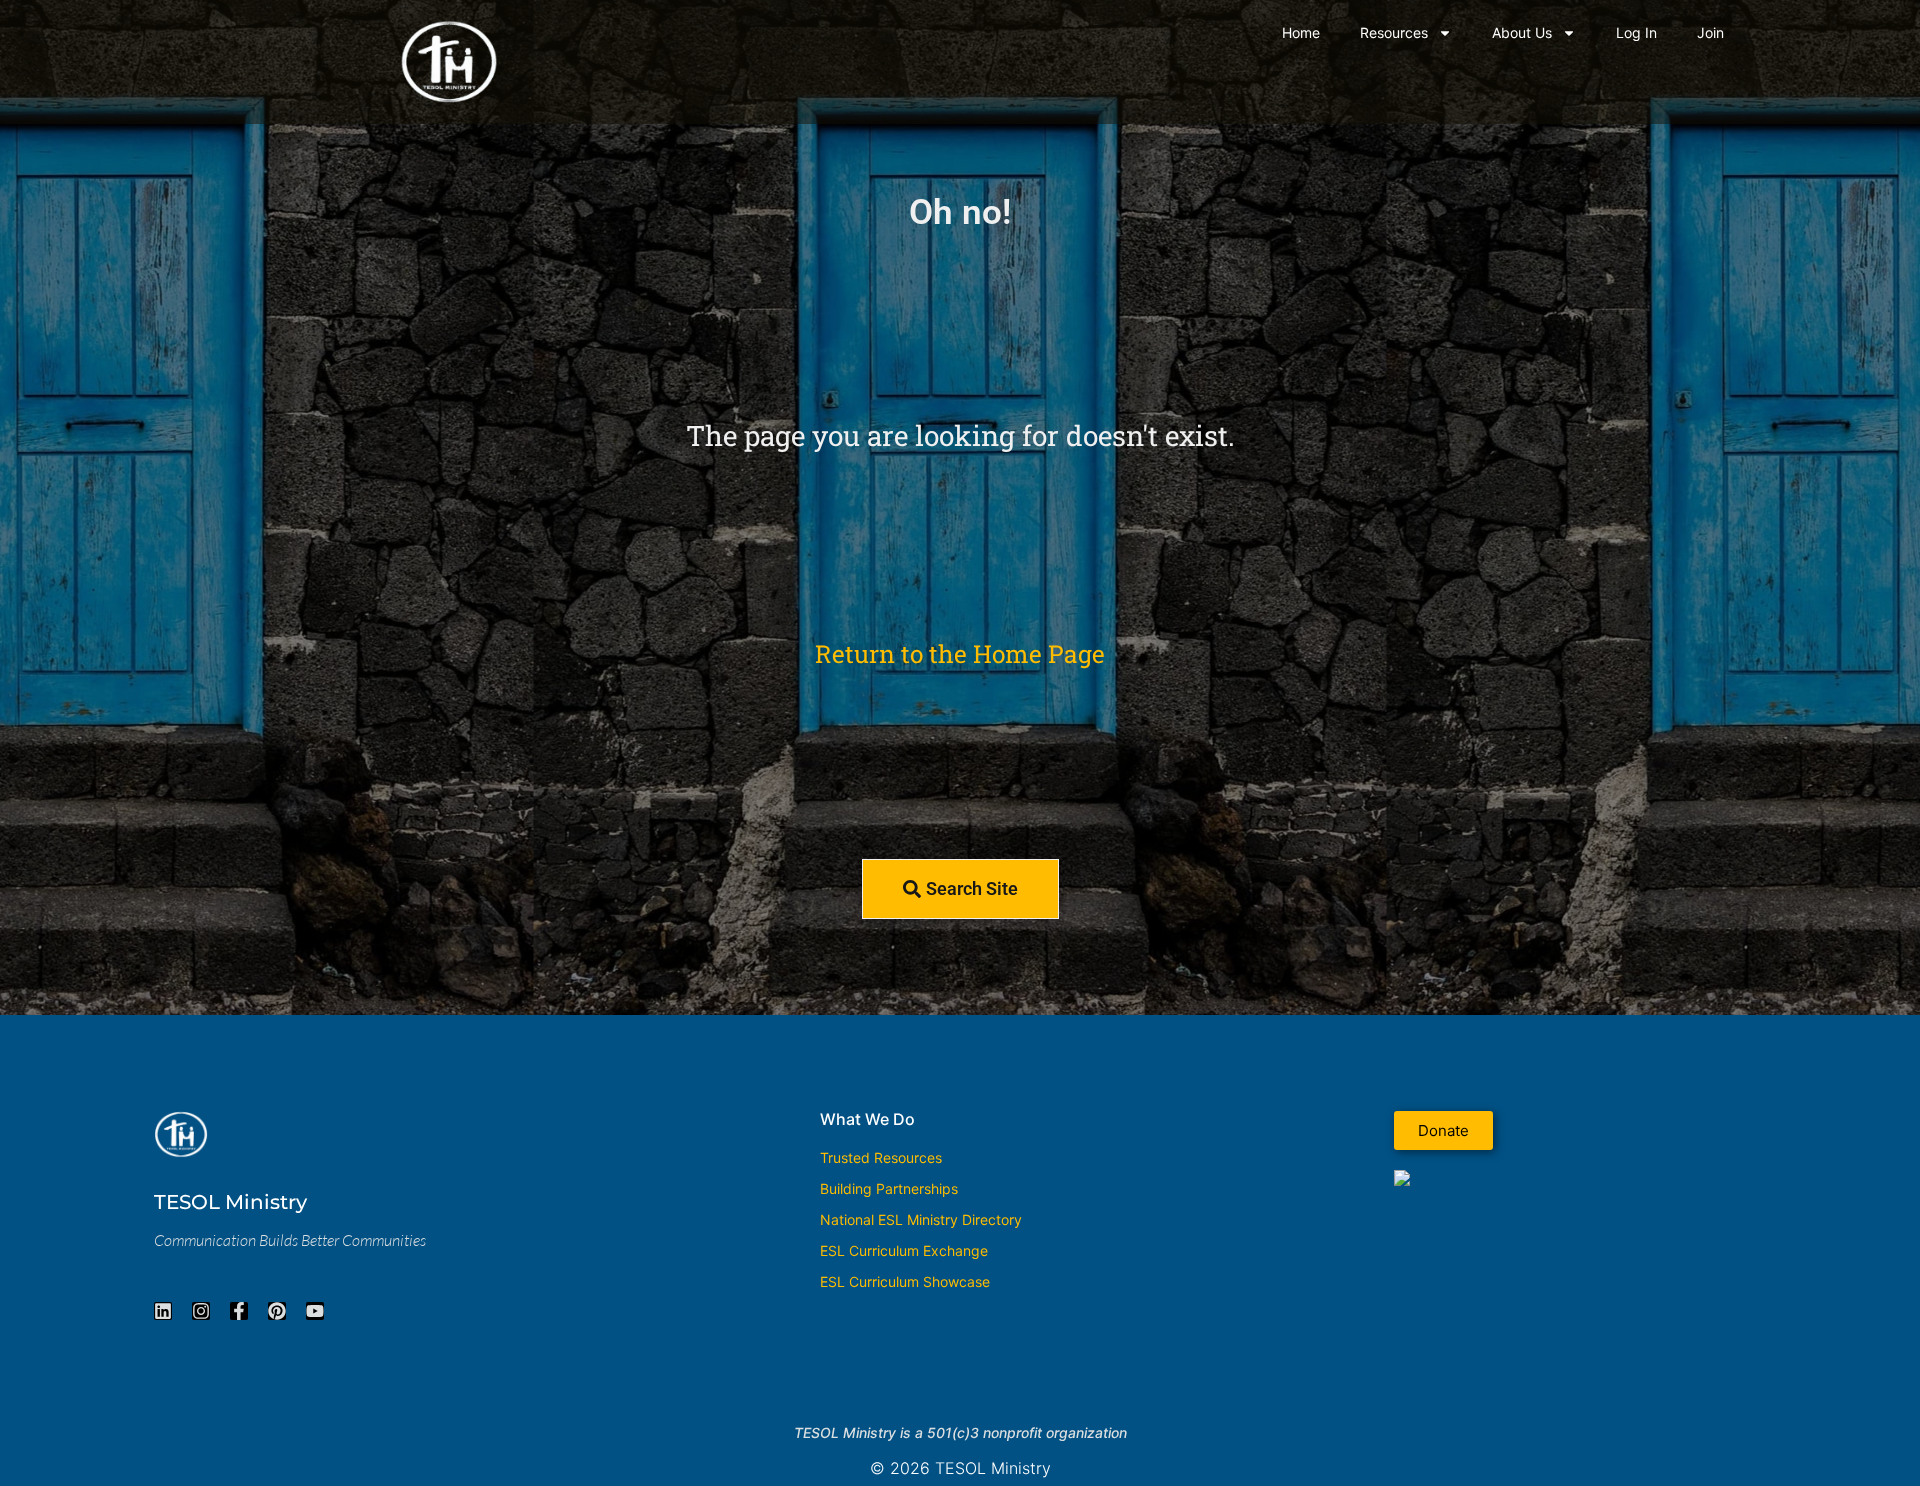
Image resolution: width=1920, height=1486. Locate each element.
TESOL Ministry (230, 1202)
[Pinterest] (277, 1311)
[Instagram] (201, 1311)
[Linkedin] (163, 1311)
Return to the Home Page (960, 653)
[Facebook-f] (239, 1311)
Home (1301, 32)
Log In (1636, 32)
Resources (1394, 32)
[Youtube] (315, 1311)
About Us (1522, 32)
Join (1710, 32)
